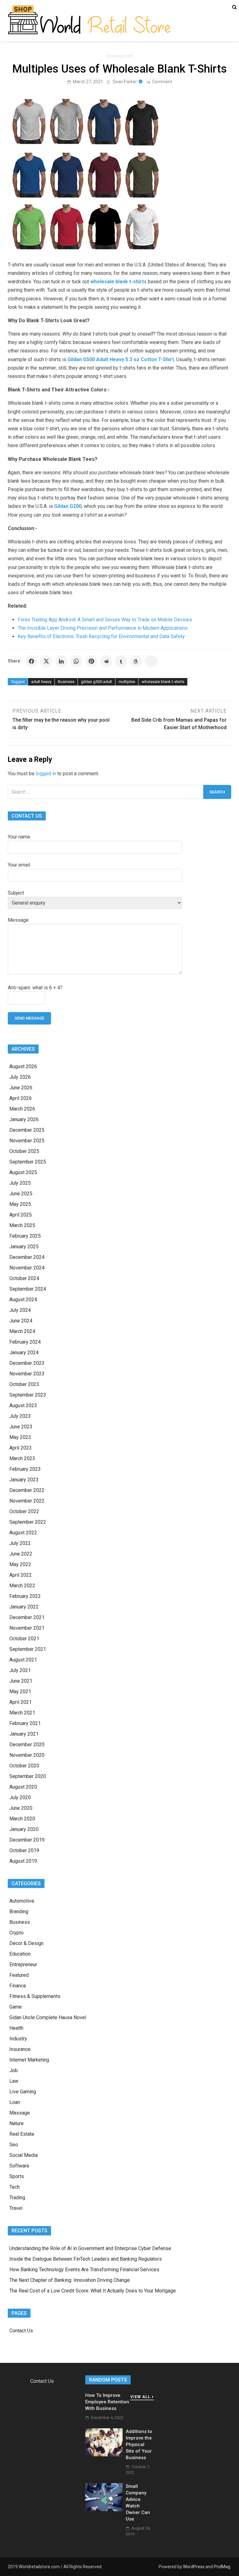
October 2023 (24, 1384)
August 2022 (23, 1533)
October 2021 (24, 1639)
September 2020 (28, 1776)
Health (16, 2028)
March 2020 (22, 1819)
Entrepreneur (23, 1964)
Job (14, 2070)
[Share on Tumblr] (121, 661)
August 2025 (23, 1172)
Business (66, 682)
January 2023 (24, 1480)
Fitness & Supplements (35, 1996)
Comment (162, 82)
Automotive (22, 1901)
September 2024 (28, 1289)
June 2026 (21, 1088)
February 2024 (25, 1342)
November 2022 (27, 1501)
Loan (15, 2102)
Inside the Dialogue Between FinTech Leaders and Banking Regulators (86, 2259)
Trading (17, 2198)
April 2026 (21, 1098)
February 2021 (25, 1723)
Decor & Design (26, 1943)
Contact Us (21, 2331)
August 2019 (23, 1861)
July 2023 (20, 1416)
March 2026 (22, 1109)
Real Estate (22, 2134)
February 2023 (25, 1469)
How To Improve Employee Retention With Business (107, 2402)
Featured (19, 1975)
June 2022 (21, 1554)
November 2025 (27, 1141)
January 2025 (24, 1247)
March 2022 (22, 1586)
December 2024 (27, 1257)
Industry (18, 2039)
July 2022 (20, 1543)
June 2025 (21, 1194)
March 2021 (22, 1713)
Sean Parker (125, 82)
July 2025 (20, 1183)
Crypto (16, 1933)
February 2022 (25, 1596)
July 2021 (20, 1670)
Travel (16, 2208)
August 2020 (23, 1787)
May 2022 (20, 1564)
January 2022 (24, 1607)
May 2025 (20, 1204)
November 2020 (27, 1755)
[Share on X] (46, 661)
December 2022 (27, 1490)
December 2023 (27, 1363)
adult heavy (41, 682)
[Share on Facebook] (31, 661)
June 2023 (21, 1427)
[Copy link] (151, 661)
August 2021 (23, 1660)
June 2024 (21, 1321)
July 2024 (20, 1310)
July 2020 (20, 1797)
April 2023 (21, 1448)
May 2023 (20, 1437)
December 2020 (27, 1744)
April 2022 (21, 1575)
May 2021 (20, 1692)
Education (20, 1954)
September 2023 (28, 1395)
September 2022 (28, 1522)
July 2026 (20, 1077)
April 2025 (21, 1215)
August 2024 (23, 1300)
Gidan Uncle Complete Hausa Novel (48, 2017)
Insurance (20, 2049)
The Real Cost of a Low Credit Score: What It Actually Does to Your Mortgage (93, 2291)
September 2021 (28, 1649)
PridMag (222, 2567)
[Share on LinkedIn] (61, 661)
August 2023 (23, 1405)
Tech (14, 2187)
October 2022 (24, 1511)
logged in (46, 774)
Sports (17, 2176)
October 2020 (24, 1766)
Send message (29, 1018)
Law (14, 2081)
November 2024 (27, 1268)
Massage (20, 2113)
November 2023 (27, 1374)
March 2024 (22, 1331)
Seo (14, 2145)
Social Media (23, 2155)
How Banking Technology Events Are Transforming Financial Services (85, 2270)
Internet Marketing (29, 2060)
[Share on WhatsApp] (76, 661)
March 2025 (22, 1225)
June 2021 (21, 1681)
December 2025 (27, 1130)
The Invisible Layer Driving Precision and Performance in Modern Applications (103, 628)
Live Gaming (23, 2092)
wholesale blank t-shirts (163, 682)
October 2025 (24, 1151)
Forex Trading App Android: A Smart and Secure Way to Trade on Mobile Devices (105, 620)
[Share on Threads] (136, 661)
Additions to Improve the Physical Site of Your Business (139, 2445)
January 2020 (24, 1829)
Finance (18, 1986)
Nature (16, 2123)
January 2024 (24, 1353)
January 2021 (24, 1734)
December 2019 (27, 1840)
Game (16, 2007)
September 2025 (28, 1162)
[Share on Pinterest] (91, 661)
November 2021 (27, 1628)
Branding (19, 1912)
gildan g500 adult (96, 682)
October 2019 (24, 1850)
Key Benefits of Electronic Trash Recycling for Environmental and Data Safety (101, 636)
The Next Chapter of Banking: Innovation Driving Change (70, 2280)
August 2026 (23, 1066)
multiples (127, 682)
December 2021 (27, 1617)
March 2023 (22, 1458)
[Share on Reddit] (106, 661)
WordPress (194, 2567)
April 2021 (21, 1702)
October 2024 (24, 1278)
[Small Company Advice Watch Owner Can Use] (104, 2509)
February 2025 (25, 1236)
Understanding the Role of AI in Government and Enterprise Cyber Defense (91, 2248)
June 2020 (21, 1808)
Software (19, 2166)
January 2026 (24, 1119)
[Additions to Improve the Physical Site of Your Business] (104, 2455)
